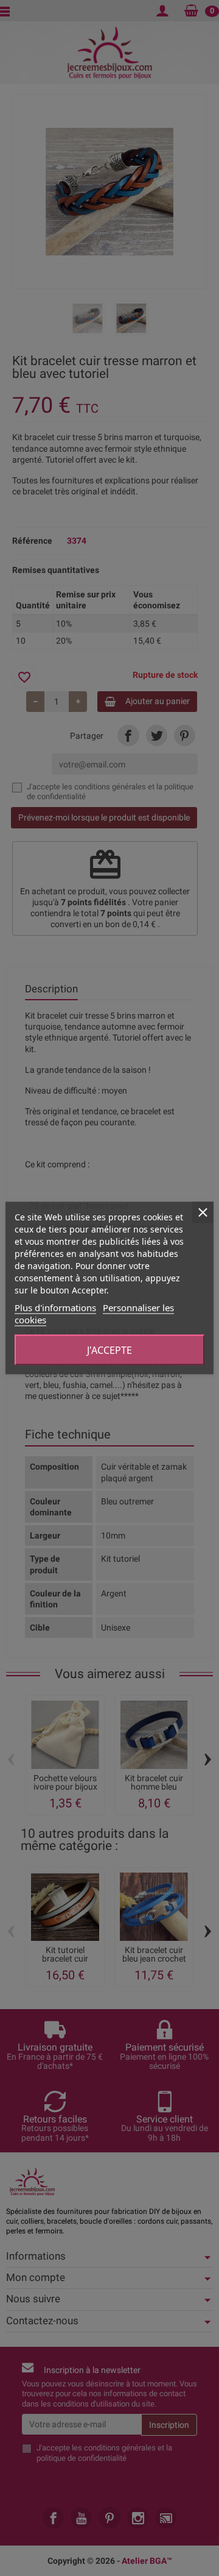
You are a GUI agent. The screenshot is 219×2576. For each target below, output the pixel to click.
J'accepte (109, 1350)
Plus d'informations (55, 1308)
